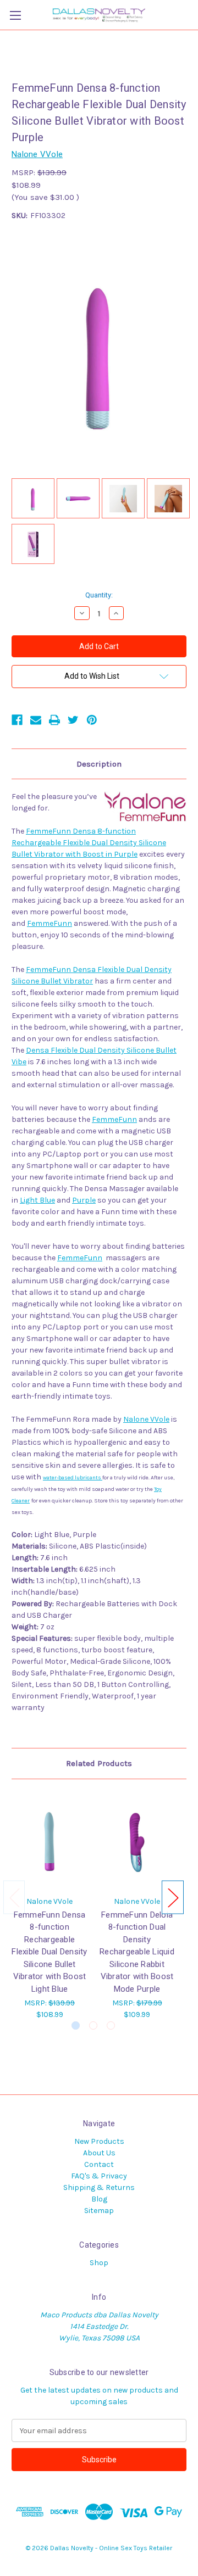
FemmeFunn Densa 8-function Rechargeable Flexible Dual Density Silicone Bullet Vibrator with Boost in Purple (89, 843)
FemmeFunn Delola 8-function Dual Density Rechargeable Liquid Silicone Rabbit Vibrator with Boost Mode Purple (137, 1952)
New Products (99, 2141)
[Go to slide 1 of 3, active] (76, 2025)
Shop (99, 2263)
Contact (99, 2164)
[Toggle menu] (15, 15)
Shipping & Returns (99, 2187)
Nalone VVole (146, 1419)
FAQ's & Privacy (99, 2176)
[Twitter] (73, 720)
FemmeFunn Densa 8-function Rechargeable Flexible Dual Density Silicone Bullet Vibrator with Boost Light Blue (49, 1952)
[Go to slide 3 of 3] (111, 2025)
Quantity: (99, 595)
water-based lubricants (73, 1478)
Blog (99, 2199)
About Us (99, 2153)
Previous (14, 1897)
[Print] (54, 720)
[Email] (36, 720)
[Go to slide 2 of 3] (93, 2025)
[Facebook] (17, 720)
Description (99, 764)
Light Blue (37, 1200)
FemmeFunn (50, 923)
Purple (84, 1200)
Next (173, 1897)
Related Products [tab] (99, 1763)
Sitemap (99, 2211)
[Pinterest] (92, 720)
